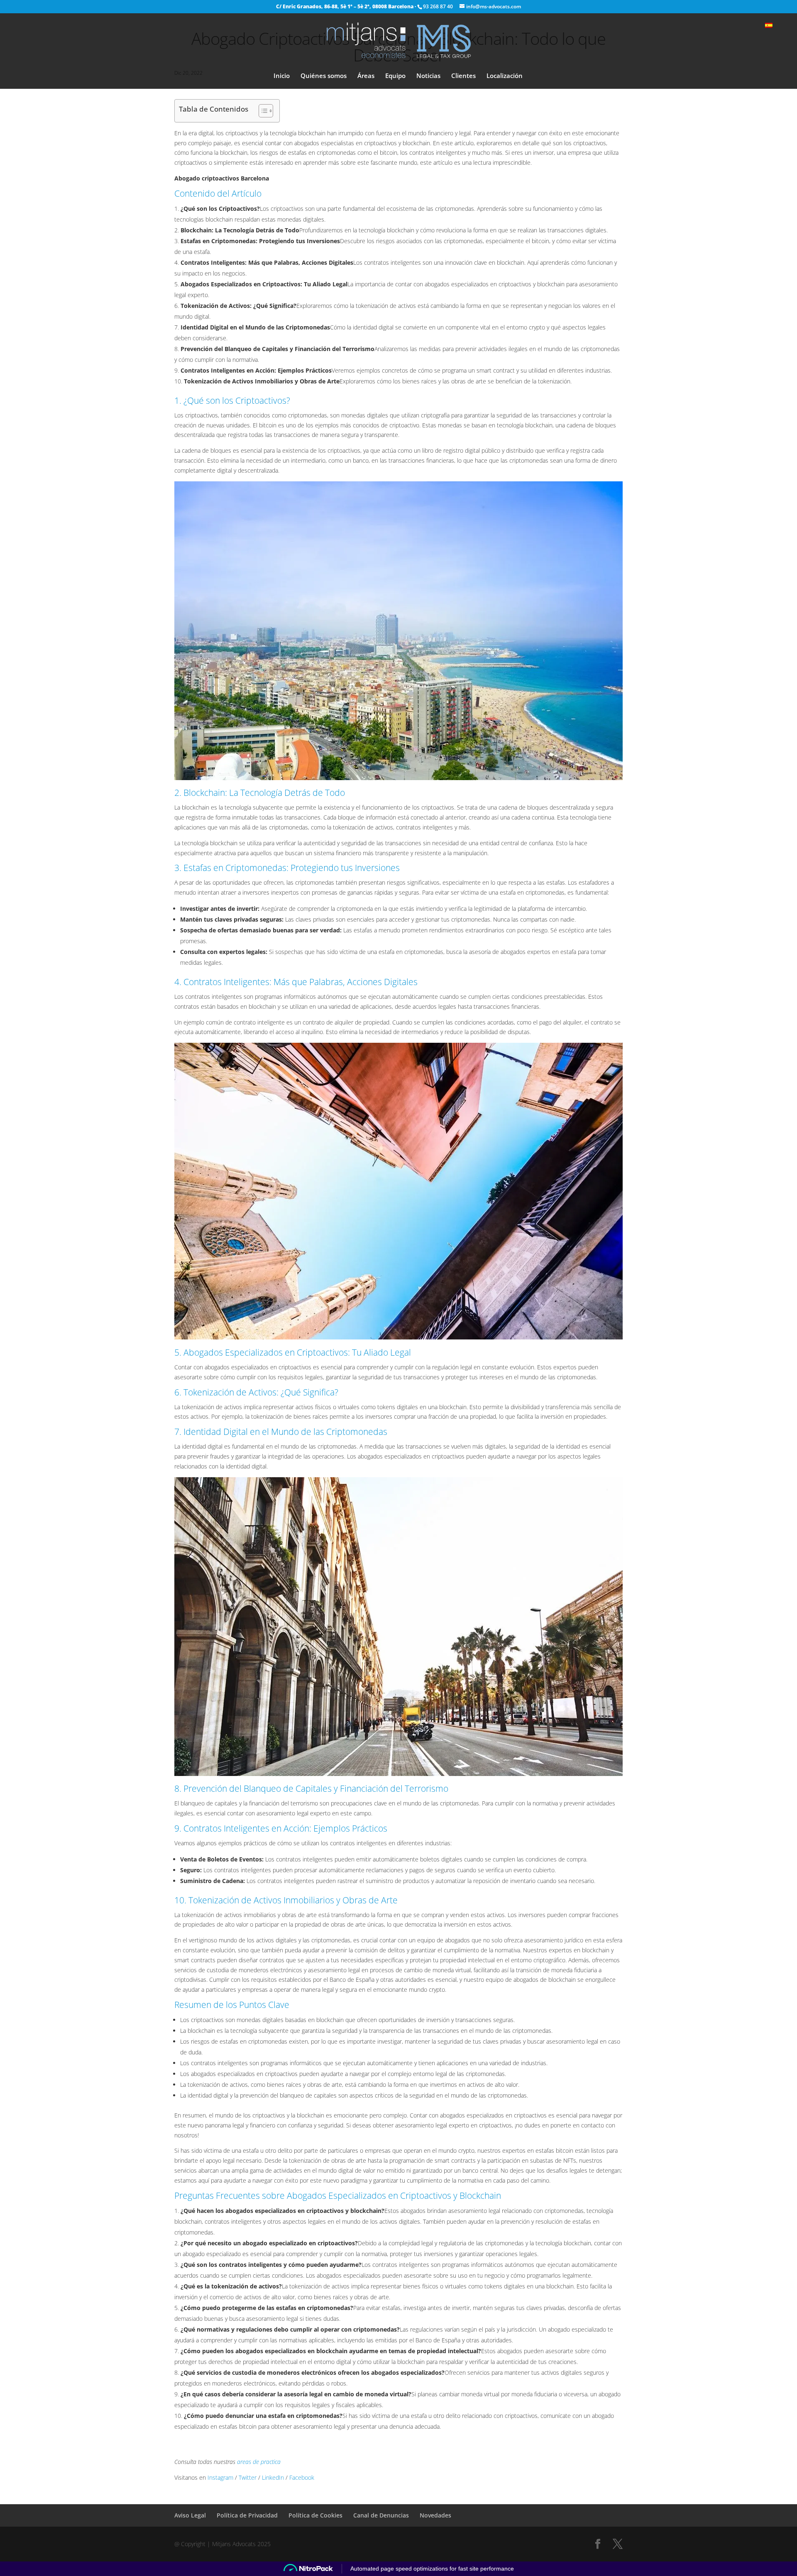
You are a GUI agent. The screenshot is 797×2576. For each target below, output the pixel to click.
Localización (505, 76)
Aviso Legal (190, 2515)
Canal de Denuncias (381, 2515)
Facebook (302, 2477)
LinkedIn (273, 2477)
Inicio (282, 76)
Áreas (366, 76)
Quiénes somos (324, 76)
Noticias (428, 76)
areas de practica (259, 2462)
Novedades (435, 2515)
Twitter (248, 2477)
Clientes (463, 76)
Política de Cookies (315, 2515)
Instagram (220, 2477)
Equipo (395, 76)
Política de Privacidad (247, 2515)
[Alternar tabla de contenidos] (262, 111)
